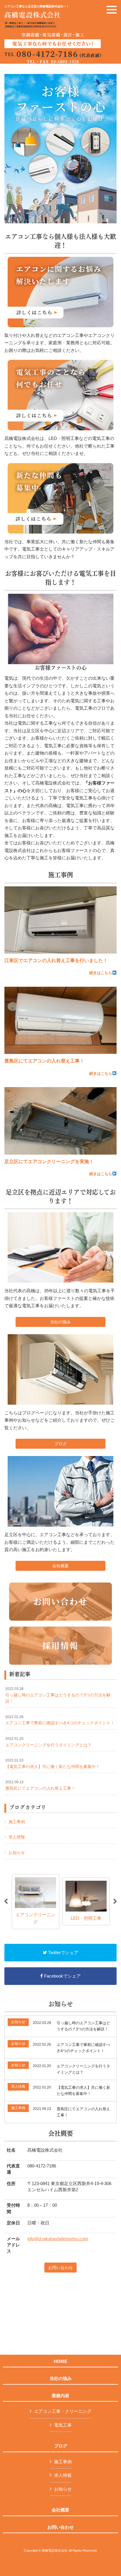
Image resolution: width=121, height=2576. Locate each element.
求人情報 (17, 1837)
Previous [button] (6, 1902)
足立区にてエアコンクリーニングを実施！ (49, 1162)
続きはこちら (101, 973)
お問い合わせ (60, 2268)
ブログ (60, 1444)
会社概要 (60, 1566)
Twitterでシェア (63, 1952)
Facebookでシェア (62, 1976)
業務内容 (60, 2396)
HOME (60, 2361)
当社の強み (60, 1322)
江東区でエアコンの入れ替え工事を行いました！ (56, 960)
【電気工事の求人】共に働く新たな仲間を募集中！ (53, 1764)
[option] (36, 1901)
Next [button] (115, 1902)
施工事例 (17, 1822)
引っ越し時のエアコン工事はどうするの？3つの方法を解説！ (58, 1695)
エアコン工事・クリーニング (63, 2411)
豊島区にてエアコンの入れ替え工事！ (44, 1061)
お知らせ (17, 1853)
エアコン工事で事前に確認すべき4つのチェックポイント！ (60, 1720)
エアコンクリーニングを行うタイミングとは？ (48, 1742)
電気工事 (63, 2425)
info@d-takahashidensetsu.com (58, 2239)
